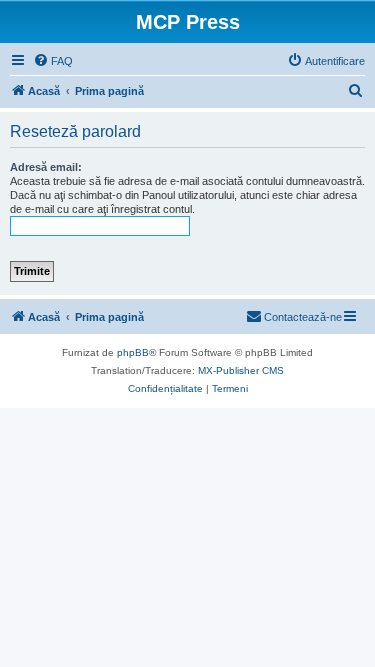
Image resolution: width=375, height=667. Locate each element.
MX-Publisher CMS (241, 370)
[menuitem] (53, 61)
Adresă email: (46, 167)
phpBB (133, 352)
